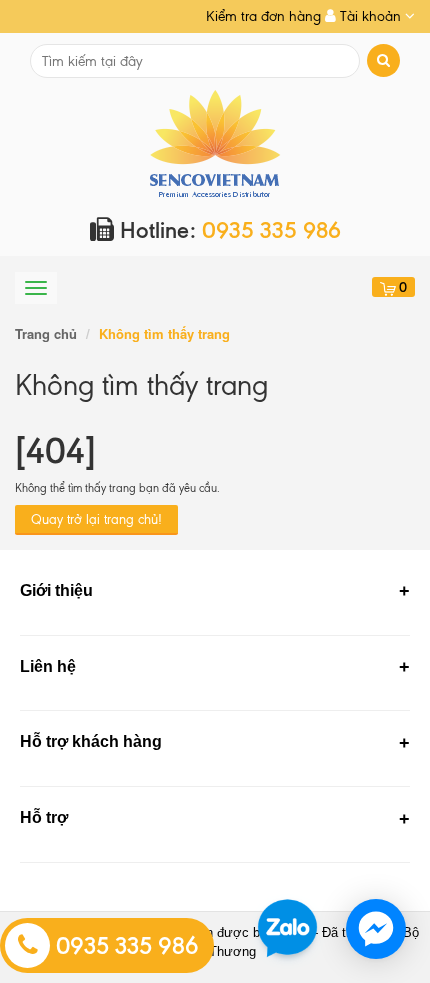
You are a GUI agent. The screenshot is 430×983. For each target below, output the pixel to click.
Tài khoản (370, 16)
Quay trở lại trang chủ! (96, 519)
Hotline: (227, 230)
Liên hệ (48, 666)
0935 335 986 (124, 946)
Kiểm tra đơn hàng (263, 16)
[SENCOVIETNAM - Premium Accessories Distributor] (215, 142)
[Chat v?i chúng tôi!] (376, 929)
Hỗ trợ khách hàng (91, 741)
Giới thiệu (56, 590)
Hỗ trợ (44, 817)
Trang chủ (46, 333)
